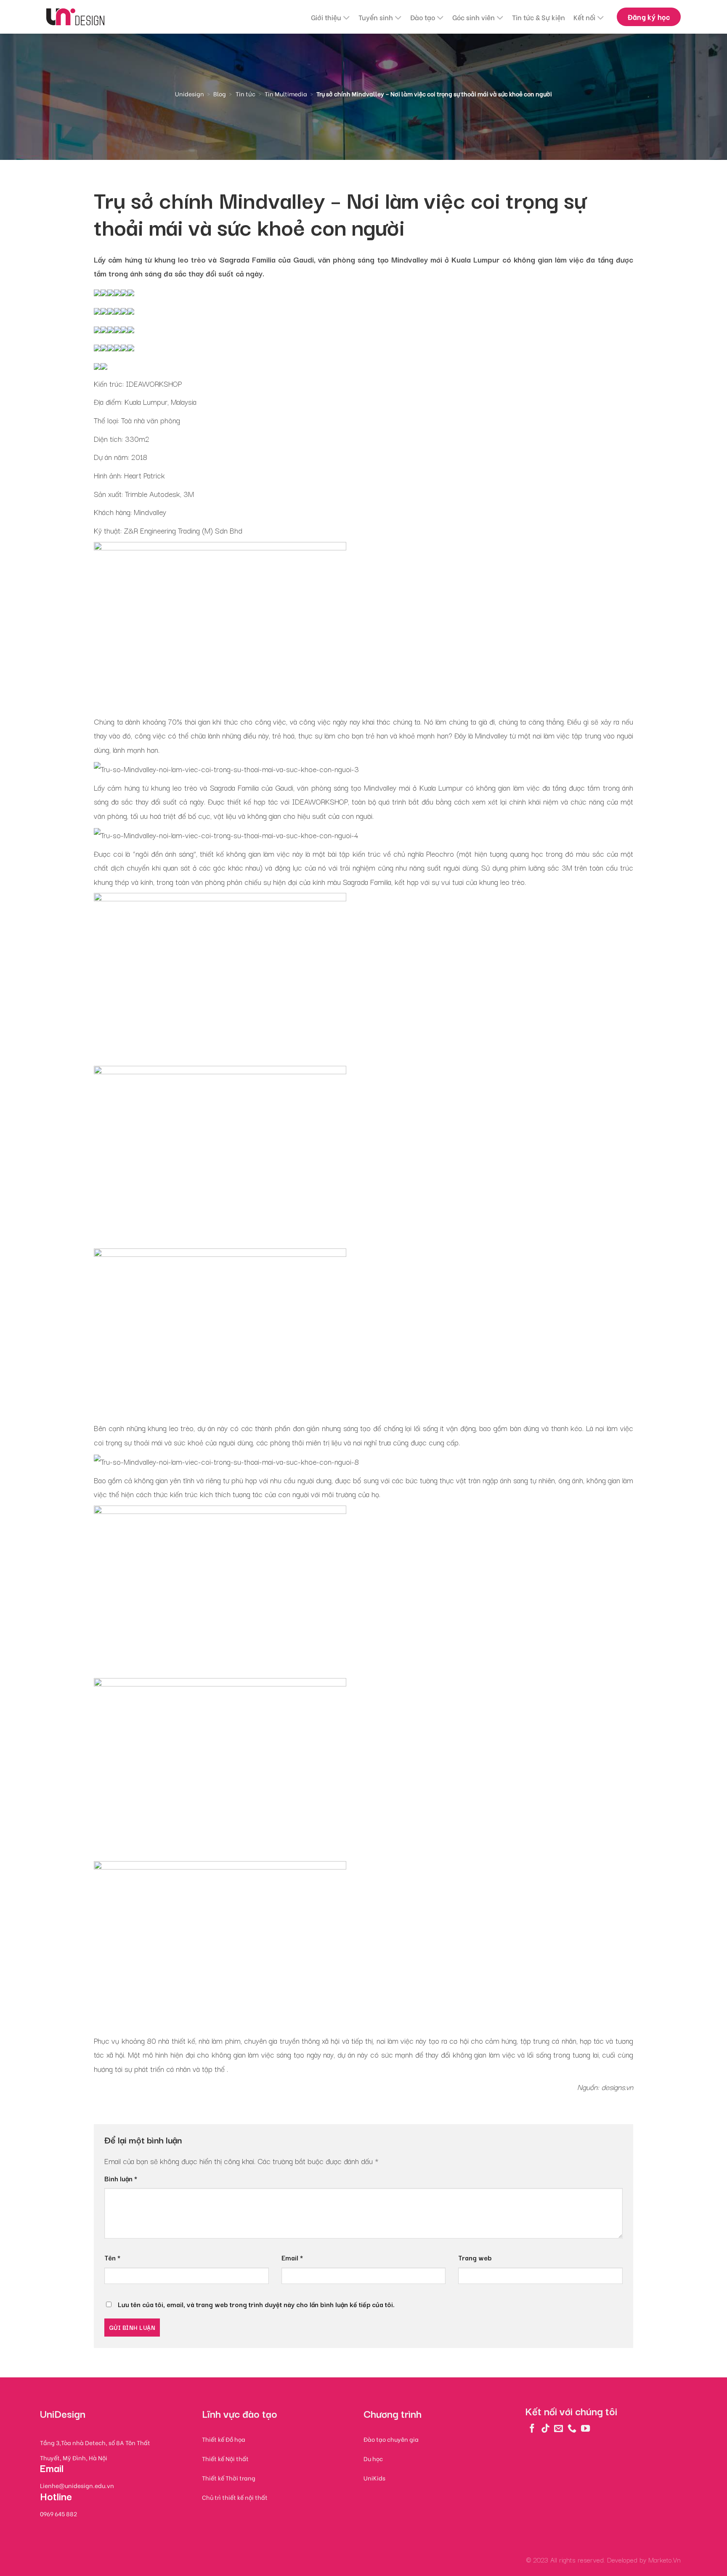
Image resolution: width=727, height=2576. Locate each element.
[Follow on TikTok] (545, 2428)
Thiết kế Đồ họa (224, 2439)
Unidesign (190, 94)
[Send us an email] (559, 2428)
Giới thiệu (326, 17)
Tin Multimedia (286, 94)
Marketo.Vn (665, 2560)
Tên (112, 2257)
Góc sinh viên (474, 17)
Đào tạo (423, 17)
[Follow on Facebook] (532, 2428)
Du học (373, 2458)
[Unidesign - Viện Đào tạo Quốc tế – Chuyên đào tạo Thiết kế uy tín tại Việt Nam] (75, 17)
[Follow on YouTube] (585, 2428)
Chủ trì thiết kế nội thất (235, 2497)
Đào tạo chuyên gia (391, 2439)
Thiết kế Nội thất (225, 2458)
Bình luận (121, 2178)
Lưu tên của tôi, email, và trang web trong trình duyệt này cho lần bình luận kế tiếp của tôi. (256, 2304)
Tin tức (245, 94)
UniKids (374, 2478)
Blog (220, 94)
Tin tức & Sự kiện (539, 17)
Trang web (475, 2257)
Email (292, 2257)
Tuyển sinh (376, 17)
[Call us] (572, 2428)
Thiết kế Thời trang (229, 2478)
